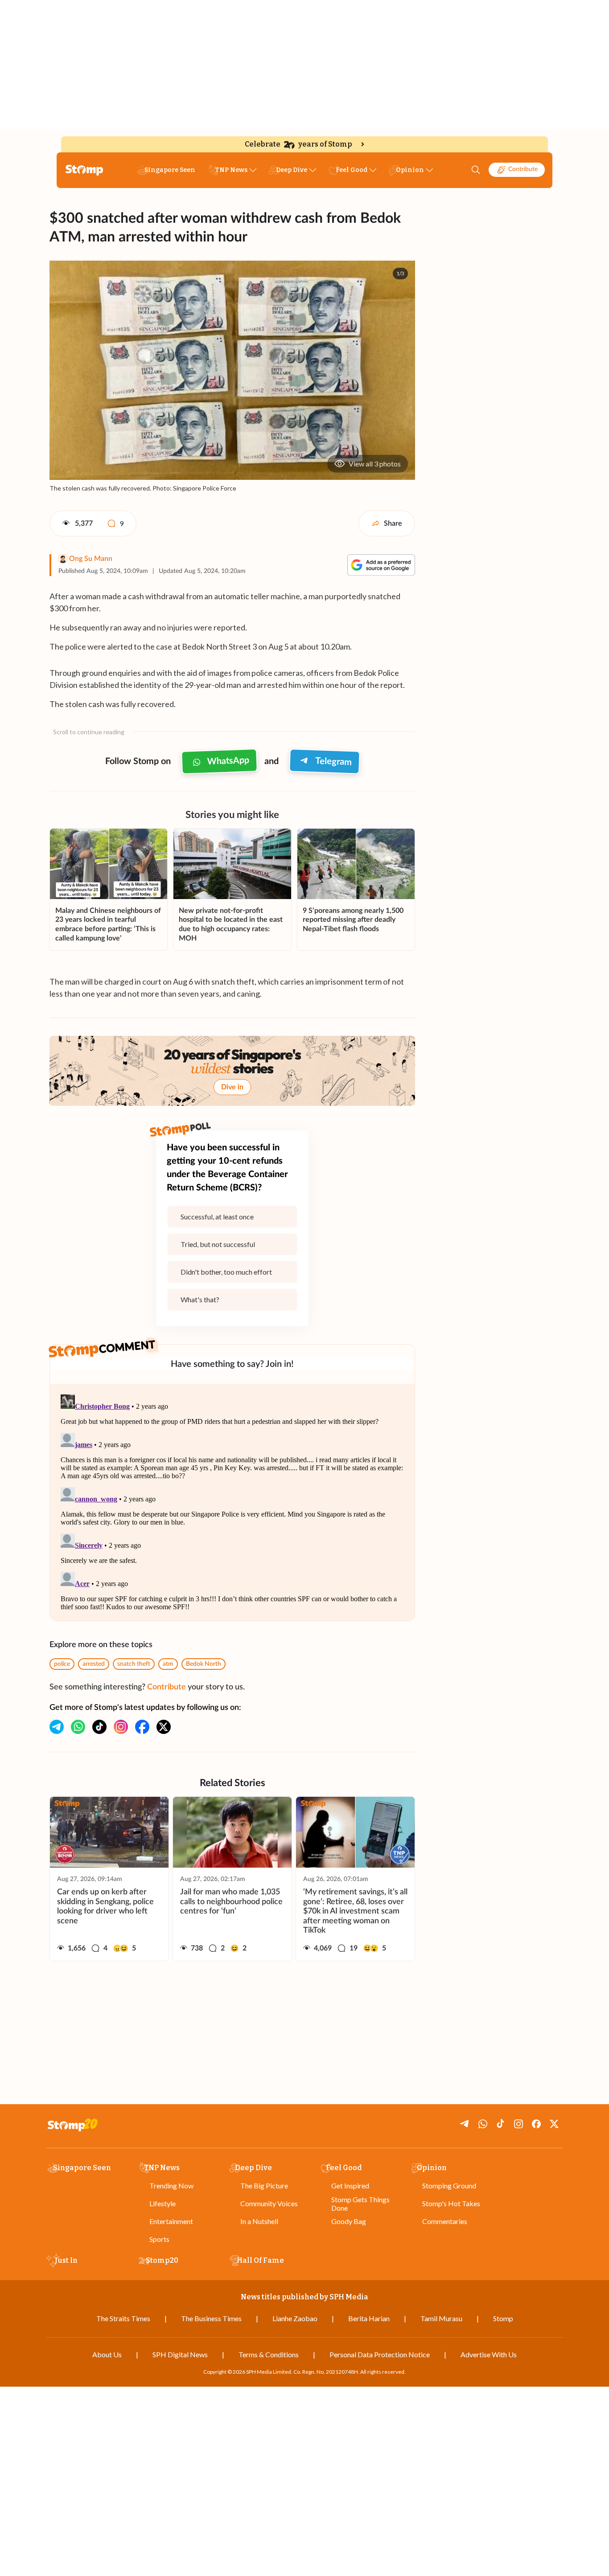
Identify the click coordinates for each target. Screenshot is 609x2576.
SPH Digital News (180, 2354)
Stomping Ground (449, 2186)
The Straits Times (123, 2318)
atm (168, 1664)
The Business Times (211, 2318)
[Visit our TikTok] (99, 1727)
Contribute (523, 169)
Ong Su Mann (91, 559)
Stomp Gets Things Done (360, 2204)
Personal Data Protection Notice (380, 2354)
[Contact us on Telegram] (57, 1727)
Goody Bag (349, 2221)
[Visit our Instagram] (121, 1727)
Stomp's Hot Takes (451, 2203)
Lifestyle (163, 2203)
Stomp (503, 2318)
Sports (159, 2239)
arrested (94, 1664)
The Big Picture (264, 2186)
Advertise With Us (489, 2354)
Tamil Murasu (441, 2318)
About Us (107, 2354)
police (62, 1664)
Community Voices (269, 2203)
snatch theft (134, 1664)
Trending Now (171, 2186)
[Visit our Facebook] (142, 1727)
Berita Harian (369, 2318)
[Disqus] (232, 1502)
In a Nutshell (259, 2221)
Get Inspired (350, 2186)
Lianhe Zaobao (295, 2318)
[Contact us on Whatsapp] (78, 1727)
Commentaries (445, 2221)
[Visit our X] (164, 1727)
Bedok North (204, 1664)
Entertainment (171, 2221)
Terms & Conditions (269, 2354)
